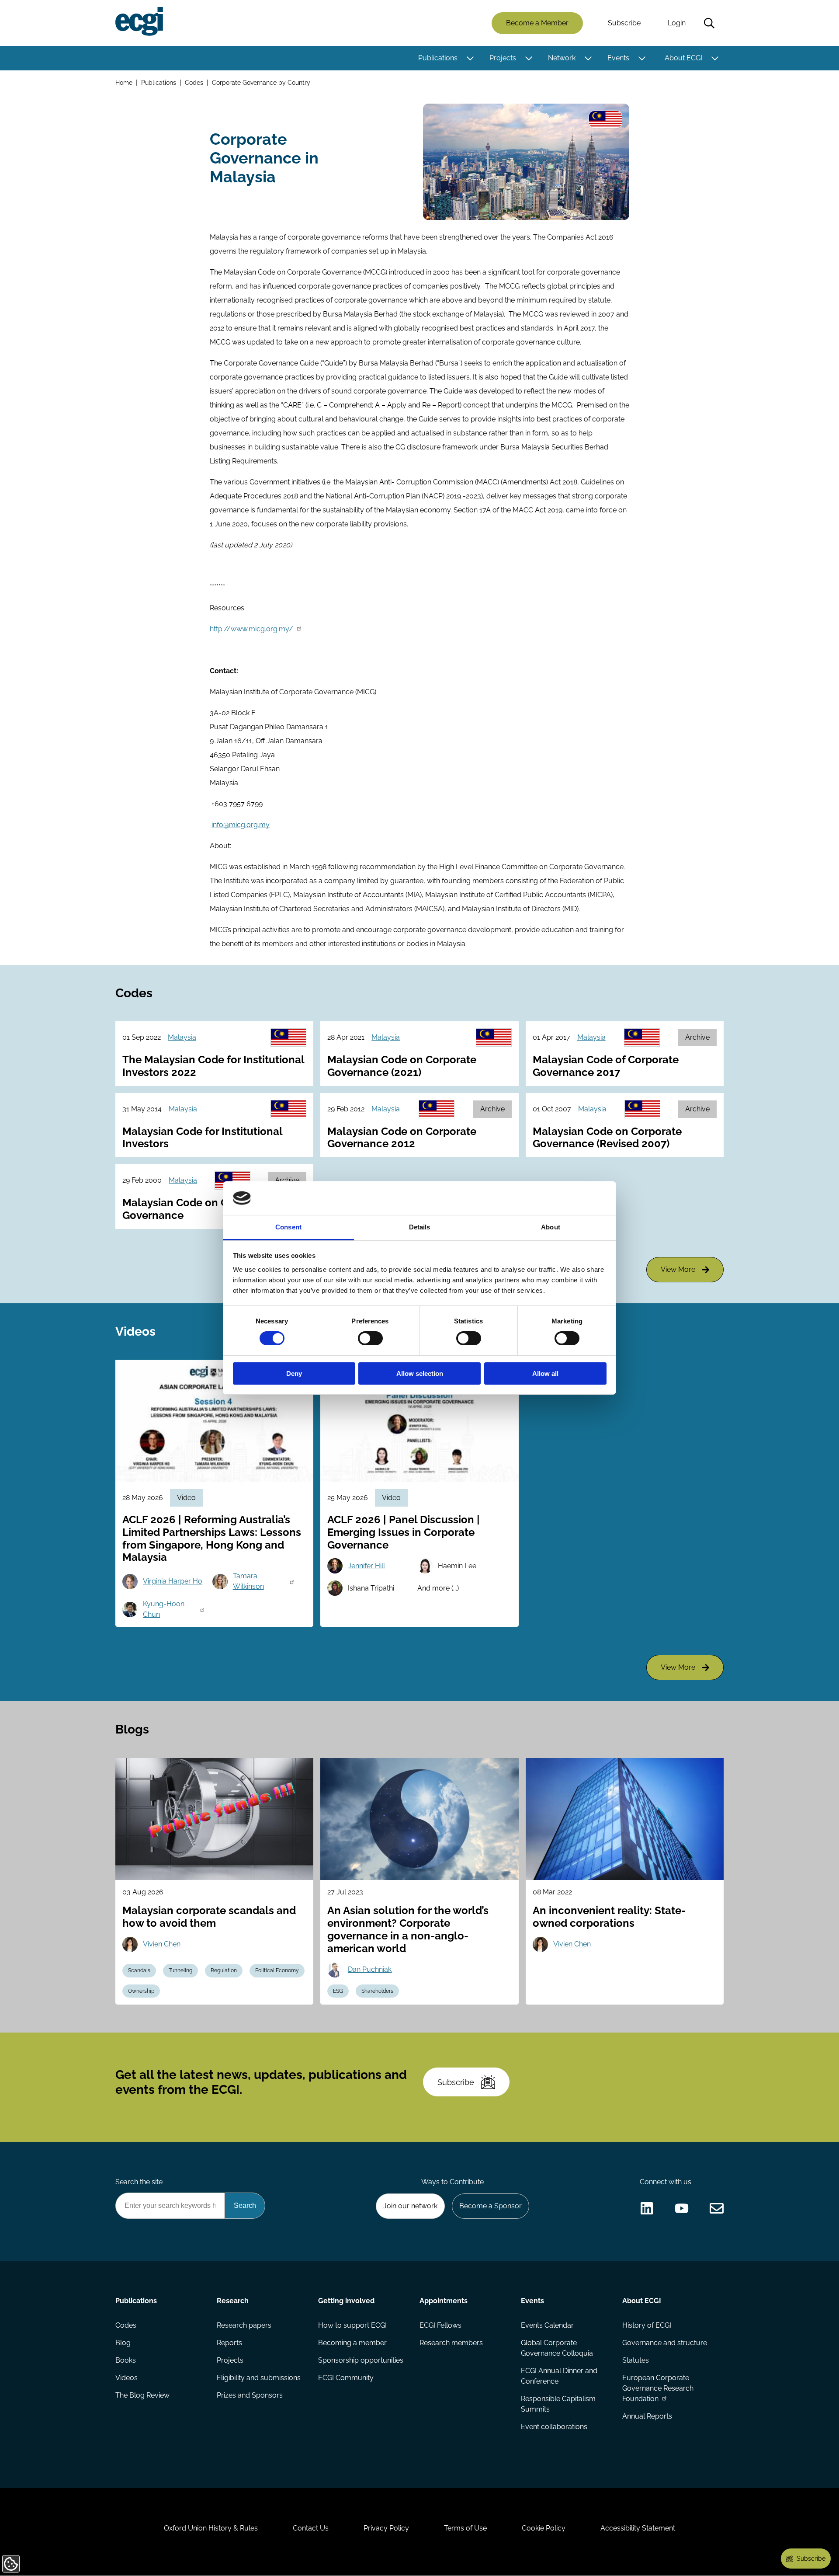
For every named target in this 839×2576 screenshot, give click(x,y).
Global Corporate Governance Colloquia (557, 2348)
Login (677, 23)
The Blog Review (142, 2395)
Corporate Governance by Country (261, 82)
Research (233, 2301)
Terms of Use (465, 2528)
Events (618, 58)
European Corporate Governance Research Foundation (658, 2388)
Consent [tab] (288, 1227)
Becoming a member (352, 2343)
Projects (503, 58)
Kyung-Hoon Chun (164, 1609)
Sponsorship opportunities (361, 2360)
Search (709, 23)
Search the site (139, 2182)
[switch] (370, 1338)
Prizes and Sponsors (250, 2395)
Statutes (636, 2360)
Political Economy (277, 1970)
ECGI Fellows (440, 2325)
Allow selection (420, 1373)
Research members (451, 2343)
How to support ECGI (352, 2325)
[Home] (139, 21)
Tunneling (180, 1970)
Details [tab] (420, 1227)
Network (562, 58)
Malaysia (182, 1037)
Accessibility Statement (638, 2528)
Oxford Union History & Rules (211, 2528)
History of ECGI (647, 2325)
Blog (123, 2343)
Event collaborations (554, 2427)
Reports (229, 2343)
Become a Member (537, 23)
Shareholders (377, 1991)
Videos (127, 2378)
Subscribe (624, 23)
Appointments (444, 2301)
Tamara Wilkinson (248, 1581)
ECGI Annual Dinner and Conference (559, 2376)
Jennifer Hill (366, 1566)
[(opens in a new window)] (647, 2208)
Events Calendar (547, 2325)
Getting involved (346, 2301)
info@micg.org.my (241, 825)
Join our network (410, 2206)
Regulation (224, 1970)
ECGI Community (346, 2378)
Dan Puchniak (370, 1969)
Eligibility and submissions (259, 2378)
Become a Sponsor (491, 2206)
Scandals (139, 1970)
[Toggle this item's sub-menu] (470, 58)
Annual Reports (647, 2416)
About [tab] (551, 1227)
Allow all (545, 1373)
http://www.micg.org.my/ (251, 629)
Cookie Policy (544, 2528)
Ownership (141, 1991)
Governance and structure (665, 2343)
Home (124, 82)
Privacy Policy (386, 2528)
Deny (294, 1373)
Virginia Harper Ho (173, 1581)
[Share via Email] (717, 2208)
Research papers (244, 2325)
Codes (194, 82)
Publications (438, 58)
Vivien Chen (162, 1944)
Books (126, 2360)
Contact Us (311, 2528)
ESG (338, 1991)
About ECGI (683, 58)
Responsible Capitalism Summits (558, 2404)
